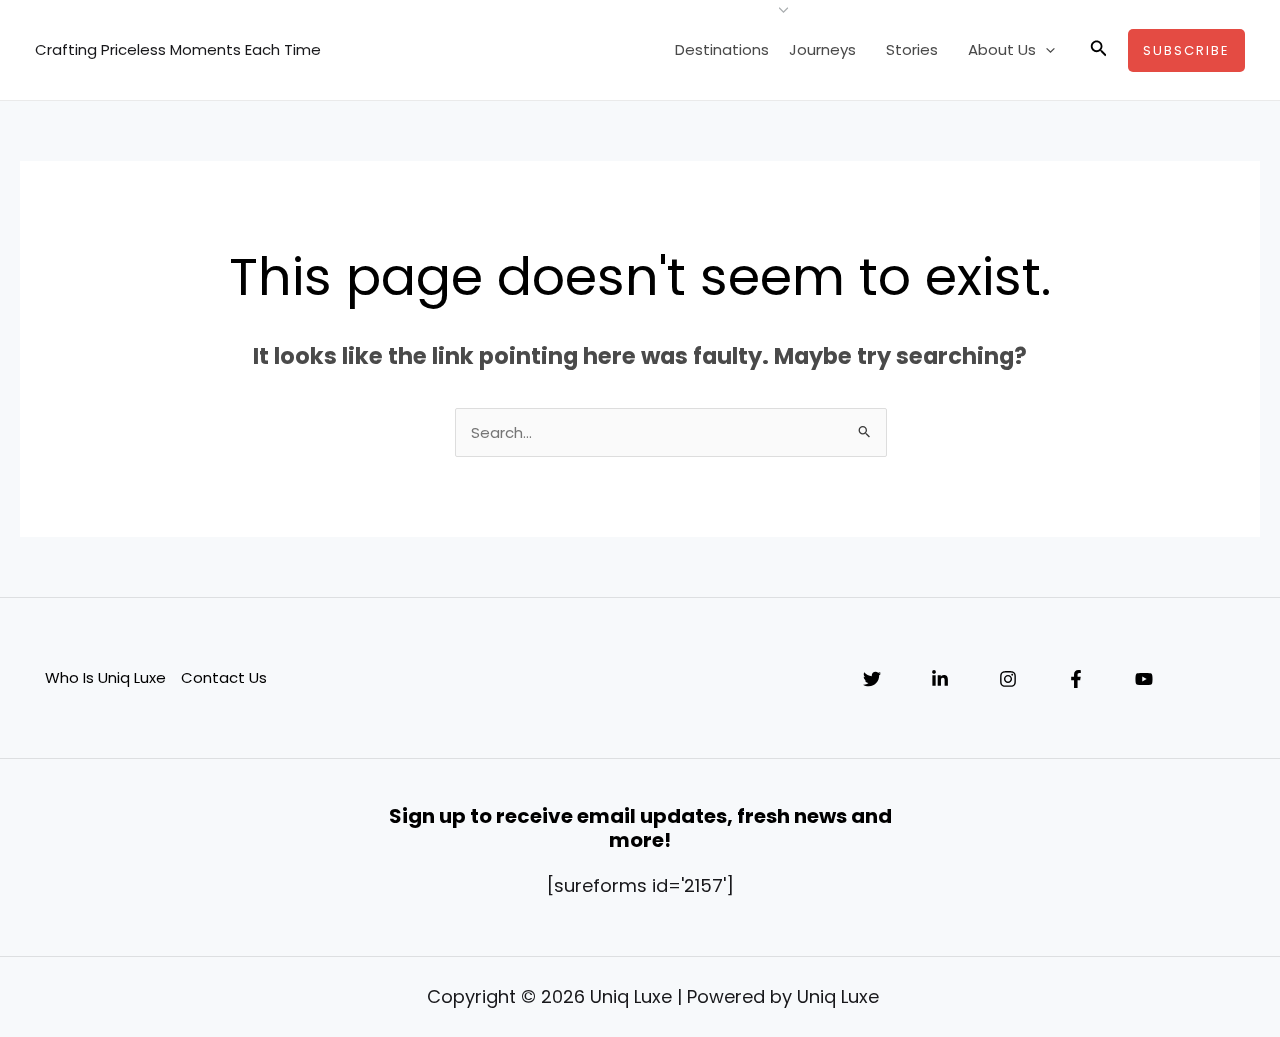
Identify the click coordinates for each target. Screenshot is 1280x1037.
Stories (912, 49)
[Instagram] (1008, 679)
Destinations (722, 49)
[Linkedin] (940, 679)
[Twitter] (872, 679)
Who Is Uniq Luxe (105, 677)
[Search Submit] (865, 431)
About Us (1002, 49)
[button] (1045, 50)
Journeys (822, 49)
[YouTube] (1144, 679)
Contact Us (224, 677)
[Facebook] (1076, 679)
